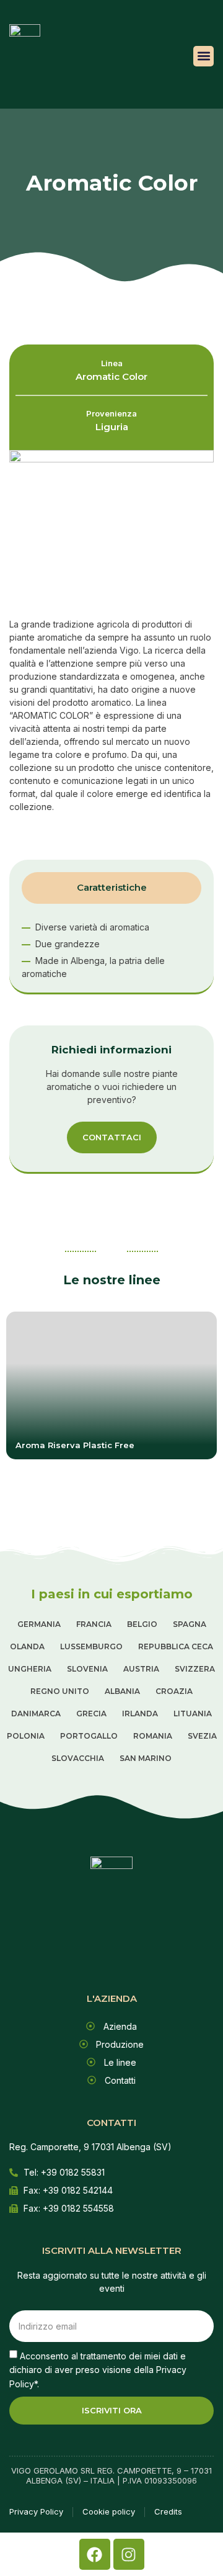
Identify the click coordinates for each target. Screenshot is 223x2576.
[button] (203, 56)
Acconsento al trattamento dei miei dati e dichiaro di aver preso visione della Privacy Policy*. (98, 2369)
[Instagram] (129, 2554)
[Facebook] (95, 2554)
